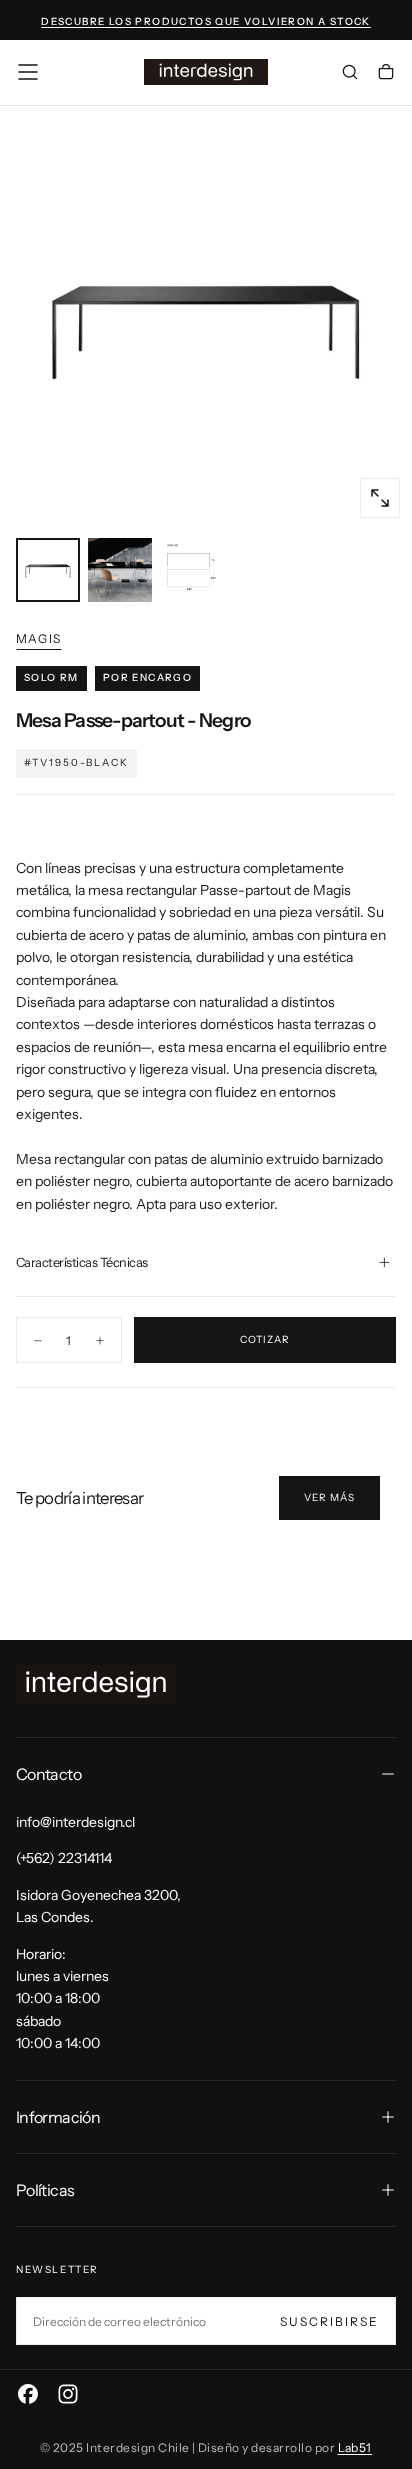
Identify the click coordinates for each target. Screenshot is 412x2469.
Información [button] (58, 2117)
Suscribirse (329, 2321)
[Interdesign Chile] (96, 1684)
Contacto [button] (48, 1774)
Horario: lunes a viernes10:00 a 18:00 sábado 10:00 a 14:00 (62, 1999)
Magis (38, 638)
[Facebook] (28, 2394)
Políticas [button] (45, 2190)
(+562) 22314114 (64, 1858)
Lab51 (355, 2447)
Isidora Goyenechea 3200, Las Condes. (98, 1906)
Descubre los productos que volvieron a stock (206, 21)
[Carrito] (386, 74)
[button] (28, 72)
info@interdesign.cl (75, 1822)
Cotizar (265, 1339)
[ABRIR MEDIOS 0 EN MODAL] (380, 498)
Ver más (329, 1497)
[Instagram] (68, 2394)
